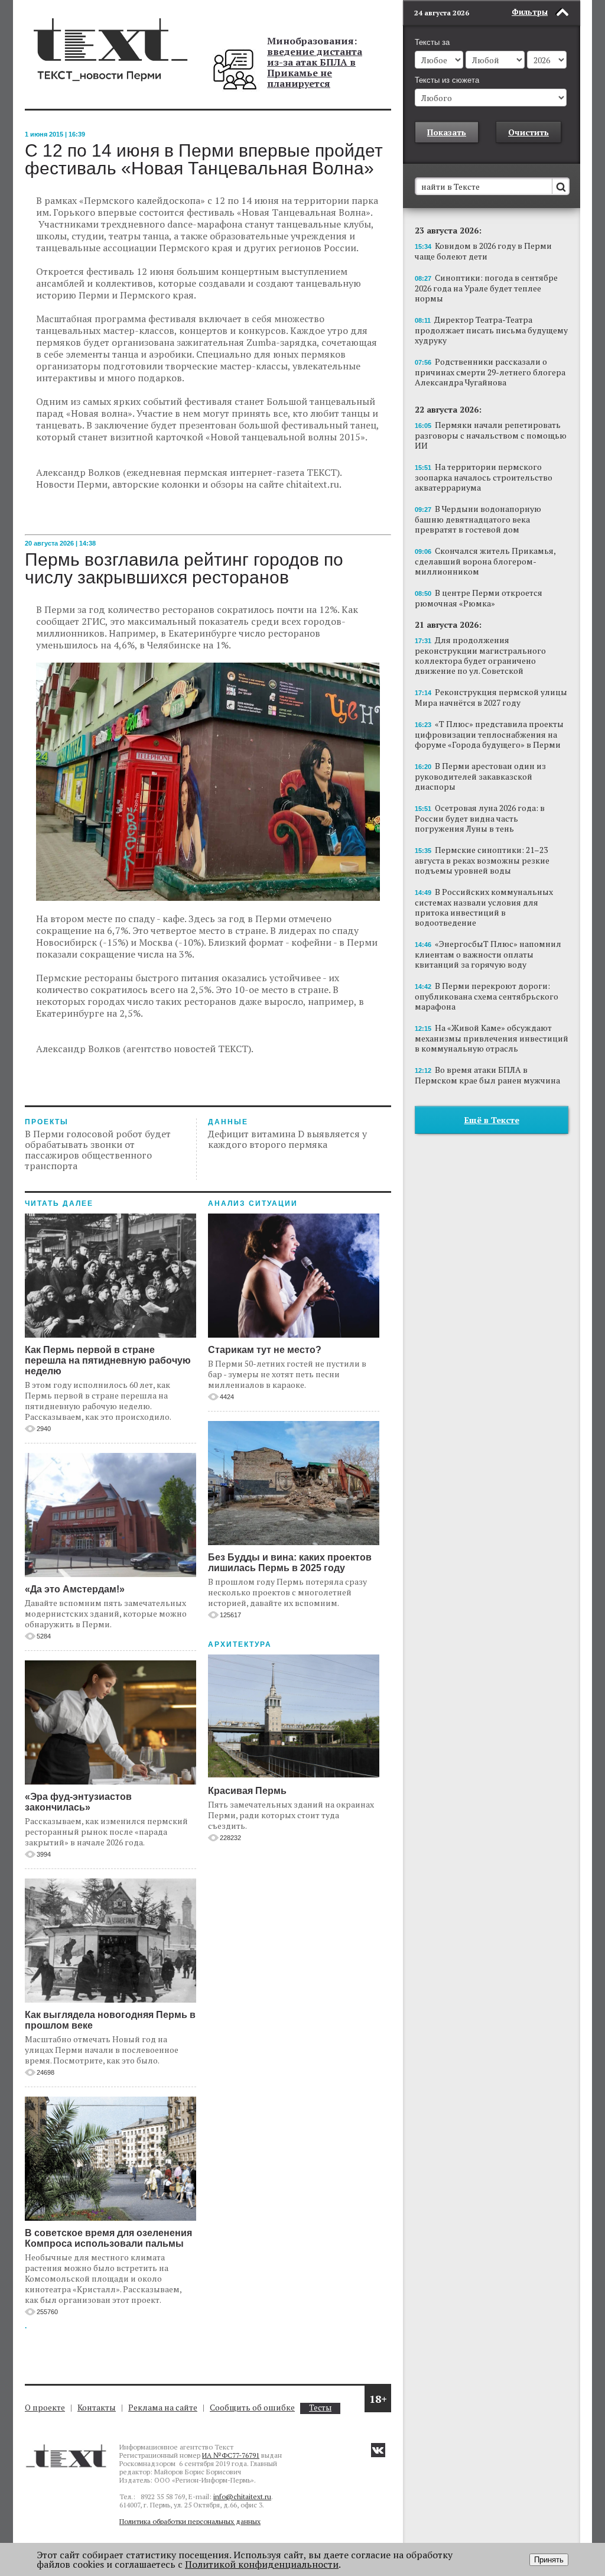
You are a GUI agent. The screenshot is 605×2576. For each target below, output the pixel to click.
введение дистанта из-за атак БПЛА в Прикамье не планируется (315, 67)
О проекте (45, 2407)
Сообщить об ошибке (252, 2407)
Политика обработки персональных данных (190, 2521)
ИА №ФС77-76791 (231, 2455)
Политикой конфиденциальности (262, 2564)
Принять (549, 2560)
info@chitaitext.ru (242, 2496)
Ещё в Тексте (492, 1120)
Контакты (97, 2407)
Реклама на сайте (163, 2407)
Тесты (320, 2408)
